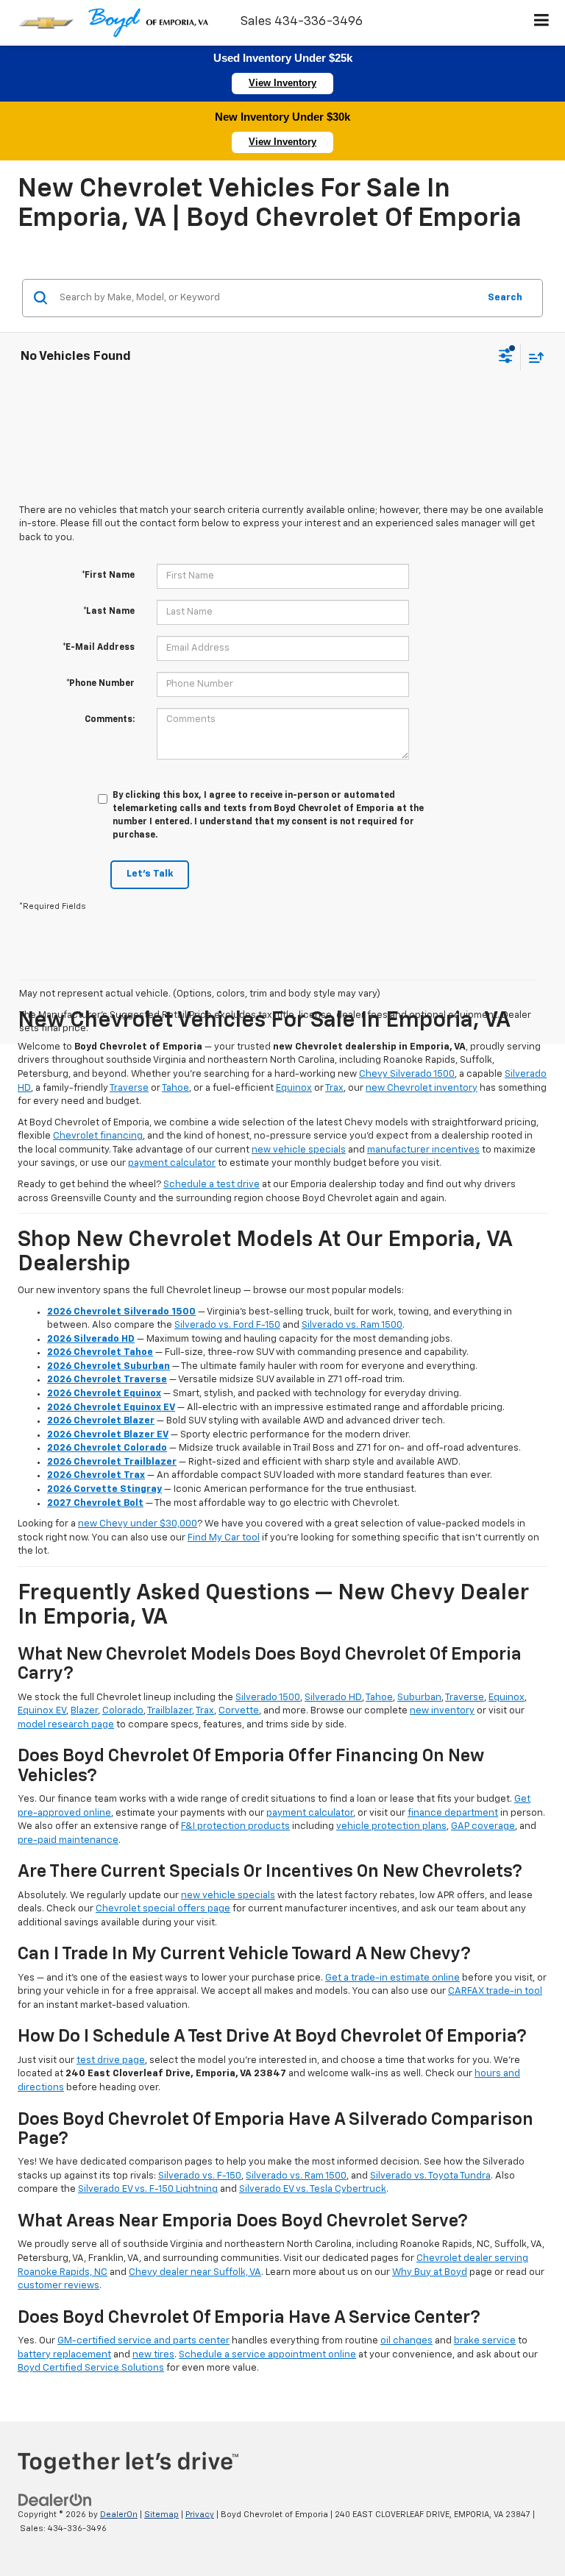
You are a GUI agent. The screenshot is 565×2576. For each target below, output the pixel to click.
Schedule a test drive (212, 1185)
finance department (453, 1813)
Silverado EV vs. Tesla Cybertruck (313, 2189)
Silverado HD (333, 1698)
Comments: (110, 720)
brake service (485, 2341)
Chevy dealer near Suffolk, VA (195, 2272)
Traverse (129, 1088)
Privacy (200, 2515)
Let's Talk (150, 874)
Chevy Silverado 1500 (407, 1074)
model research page (66, 1725)
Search (505, 298)
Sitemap (161, 2515)
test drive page (111, 2060)
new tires (153, 2355)
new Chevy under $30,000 (138, 1524)
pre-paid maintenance (68, 1840)
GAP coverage (483, 1826)
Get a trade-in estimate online (392, 1978)
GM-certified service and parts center (143, 2341)
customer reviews (58, 2286)
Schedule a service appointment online (267, 2355)
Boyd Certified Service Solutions (91, 2368)
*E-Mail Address (99, 648)
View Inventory (282, 83)
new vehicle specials (299, 1150)
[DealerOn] (55, 2501)
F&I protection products (235, 1826)
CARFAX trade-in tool (495, 1991)
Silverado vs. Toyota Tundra (430, 2176)
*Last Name (109, 612)
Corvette (239, 1711)
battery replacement (64, 2355)
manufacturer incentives (423, 1150)
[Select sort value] (533, 357)
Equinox (294, 1088)
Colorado (123, 1711)
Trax (334, 1088)
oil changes (406, 2341)
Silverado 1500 (268, 1698)
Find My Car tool (224, 1538)
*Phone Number (100, 684)
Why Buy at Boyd (430, 2272)
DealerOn (119, 2515)
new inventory (442, 1711)
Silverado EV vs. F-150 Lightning (148, 2189)
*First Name (108, 576)
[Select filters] (506, 358)
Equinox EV (42, 1711)
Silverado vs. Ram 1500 (352, 1325)
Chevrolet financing (98, 1136)
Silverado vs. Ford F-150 (227, 1325)
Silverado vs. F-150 (200, 2176)
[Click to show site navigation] (542, 23)
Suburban (419, 1698)
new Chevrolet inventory (422, 1088)
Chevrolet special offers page (163, 1909)
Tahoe (175, 1088)
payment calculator (172, 1163)
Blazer (84, 1711)
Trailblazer (170, 1711)
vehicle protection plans (391, 1826)
